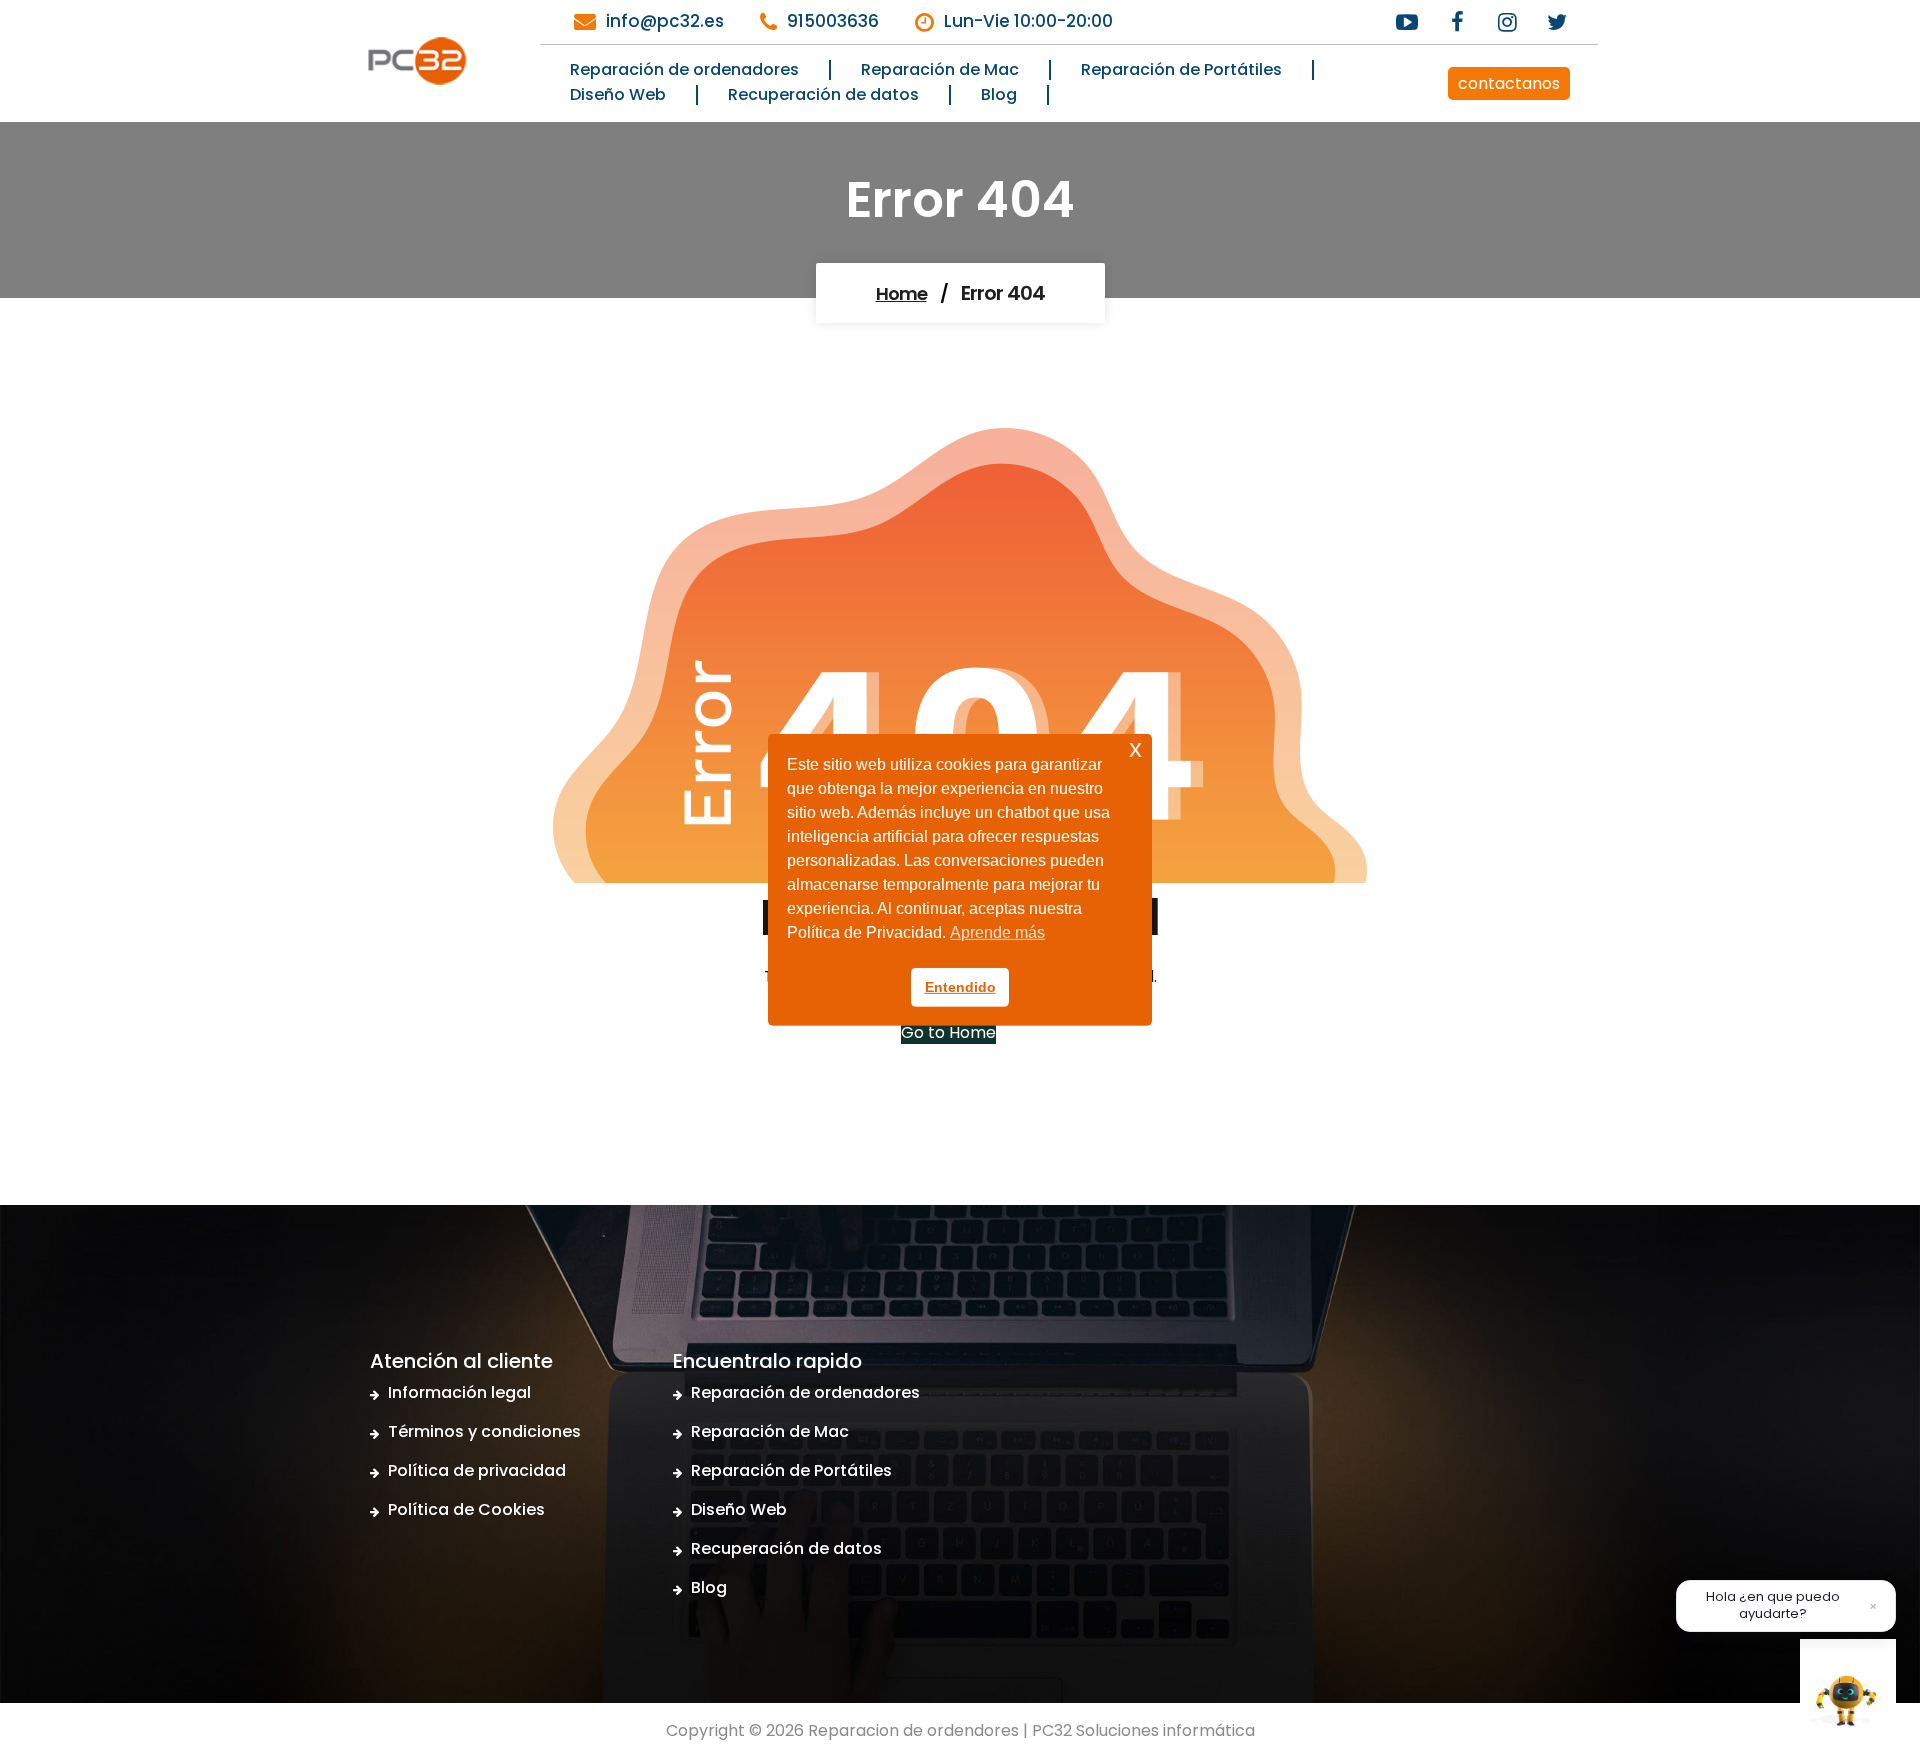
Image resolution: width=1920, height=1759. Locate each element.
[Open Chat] (1848, 1687)
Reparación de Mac (770, 1431)
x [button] (1135, 747)
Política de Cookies (466, 1509)
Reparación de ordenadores (805, 1392)
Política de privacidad (477, 1470)
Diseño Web (739, 1509)
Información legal (459, 1392)
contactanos (1509, 83)
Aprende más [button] (997, 932)
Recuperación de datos (786, 1548)
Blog (709, 1587)
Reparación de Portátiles (791, 1470)
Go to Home (948, 1032)
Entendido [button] (960, 987)
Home (901, 293)
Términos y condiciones (484, 1431)
